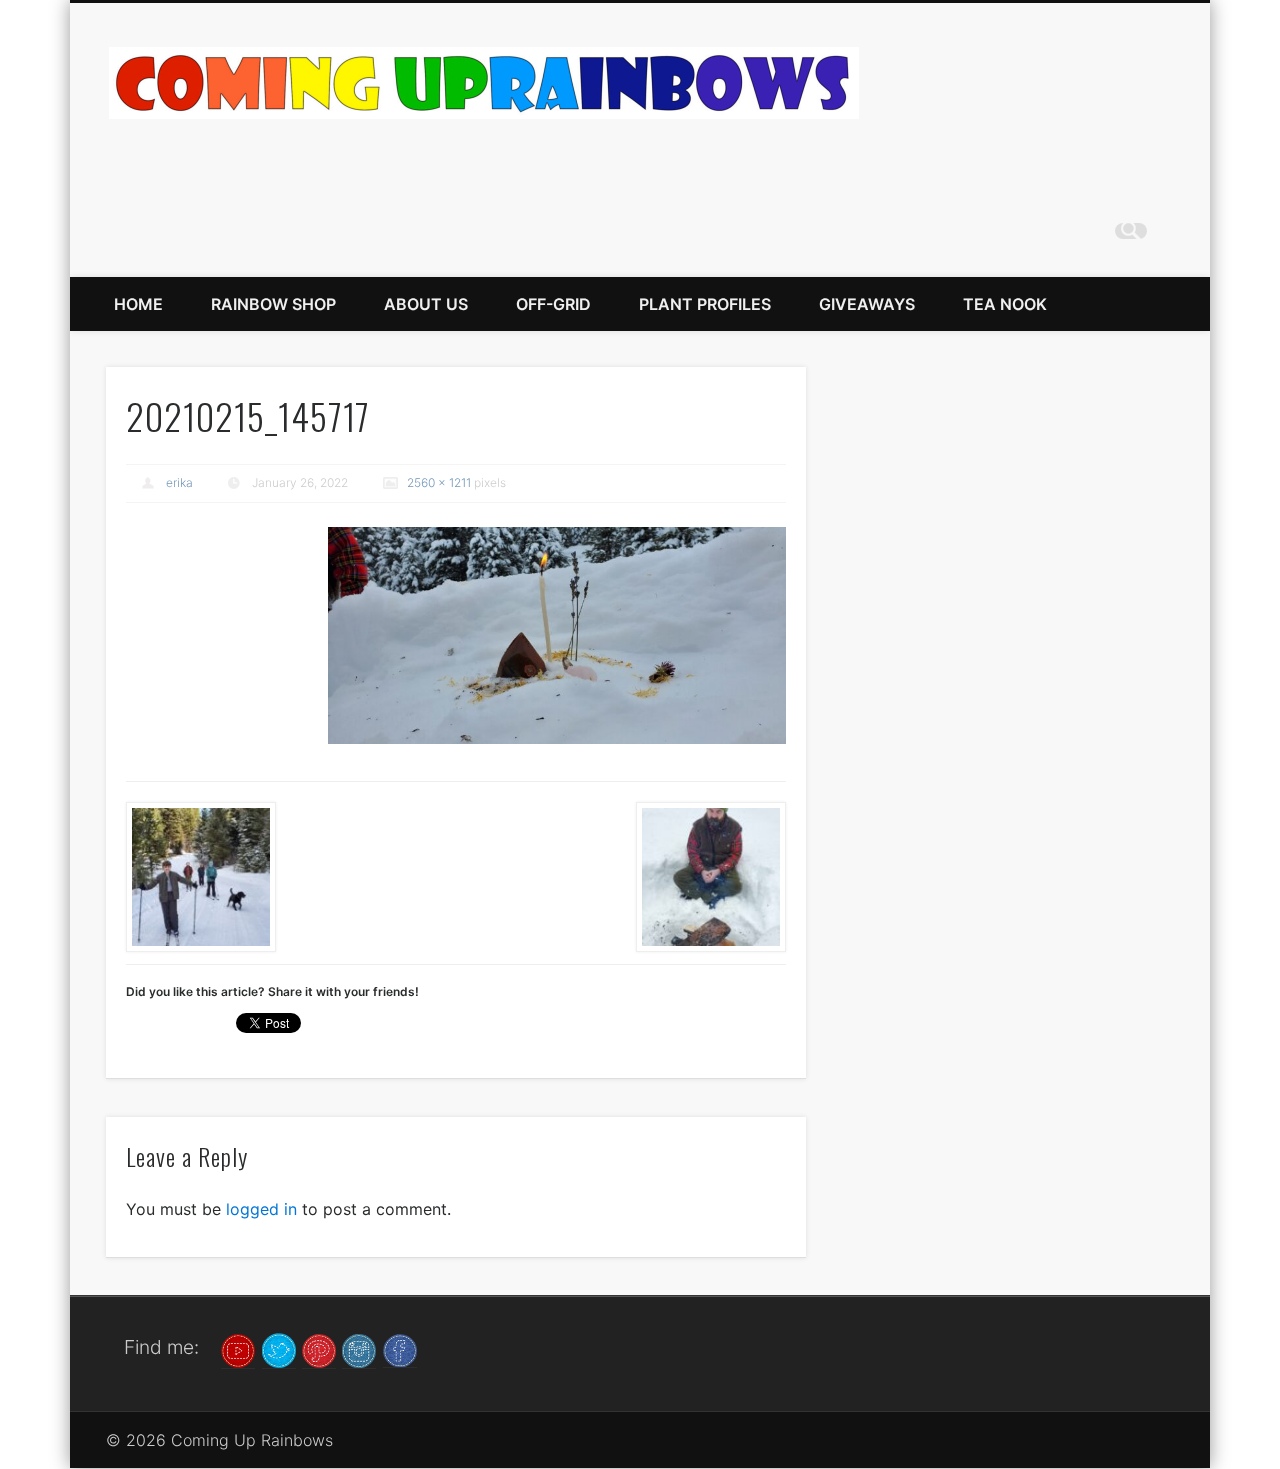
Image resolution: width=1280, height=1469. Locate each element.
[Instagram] (359, 1349)
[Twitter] (279, 1349)
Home (138, 304)
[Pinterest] (319, 1349)
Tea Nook (1005, 304)
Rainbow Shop (273, 304)
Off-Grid (553, 304)
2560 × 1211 (439, 482)
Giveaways (867, 304)
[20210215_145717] (557, 635)
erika (179, 482)
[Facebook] (400, 1349)
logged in (261, 1209)
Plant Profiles (705, 304)
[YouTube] (238, 1349)
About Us (426, 304)
